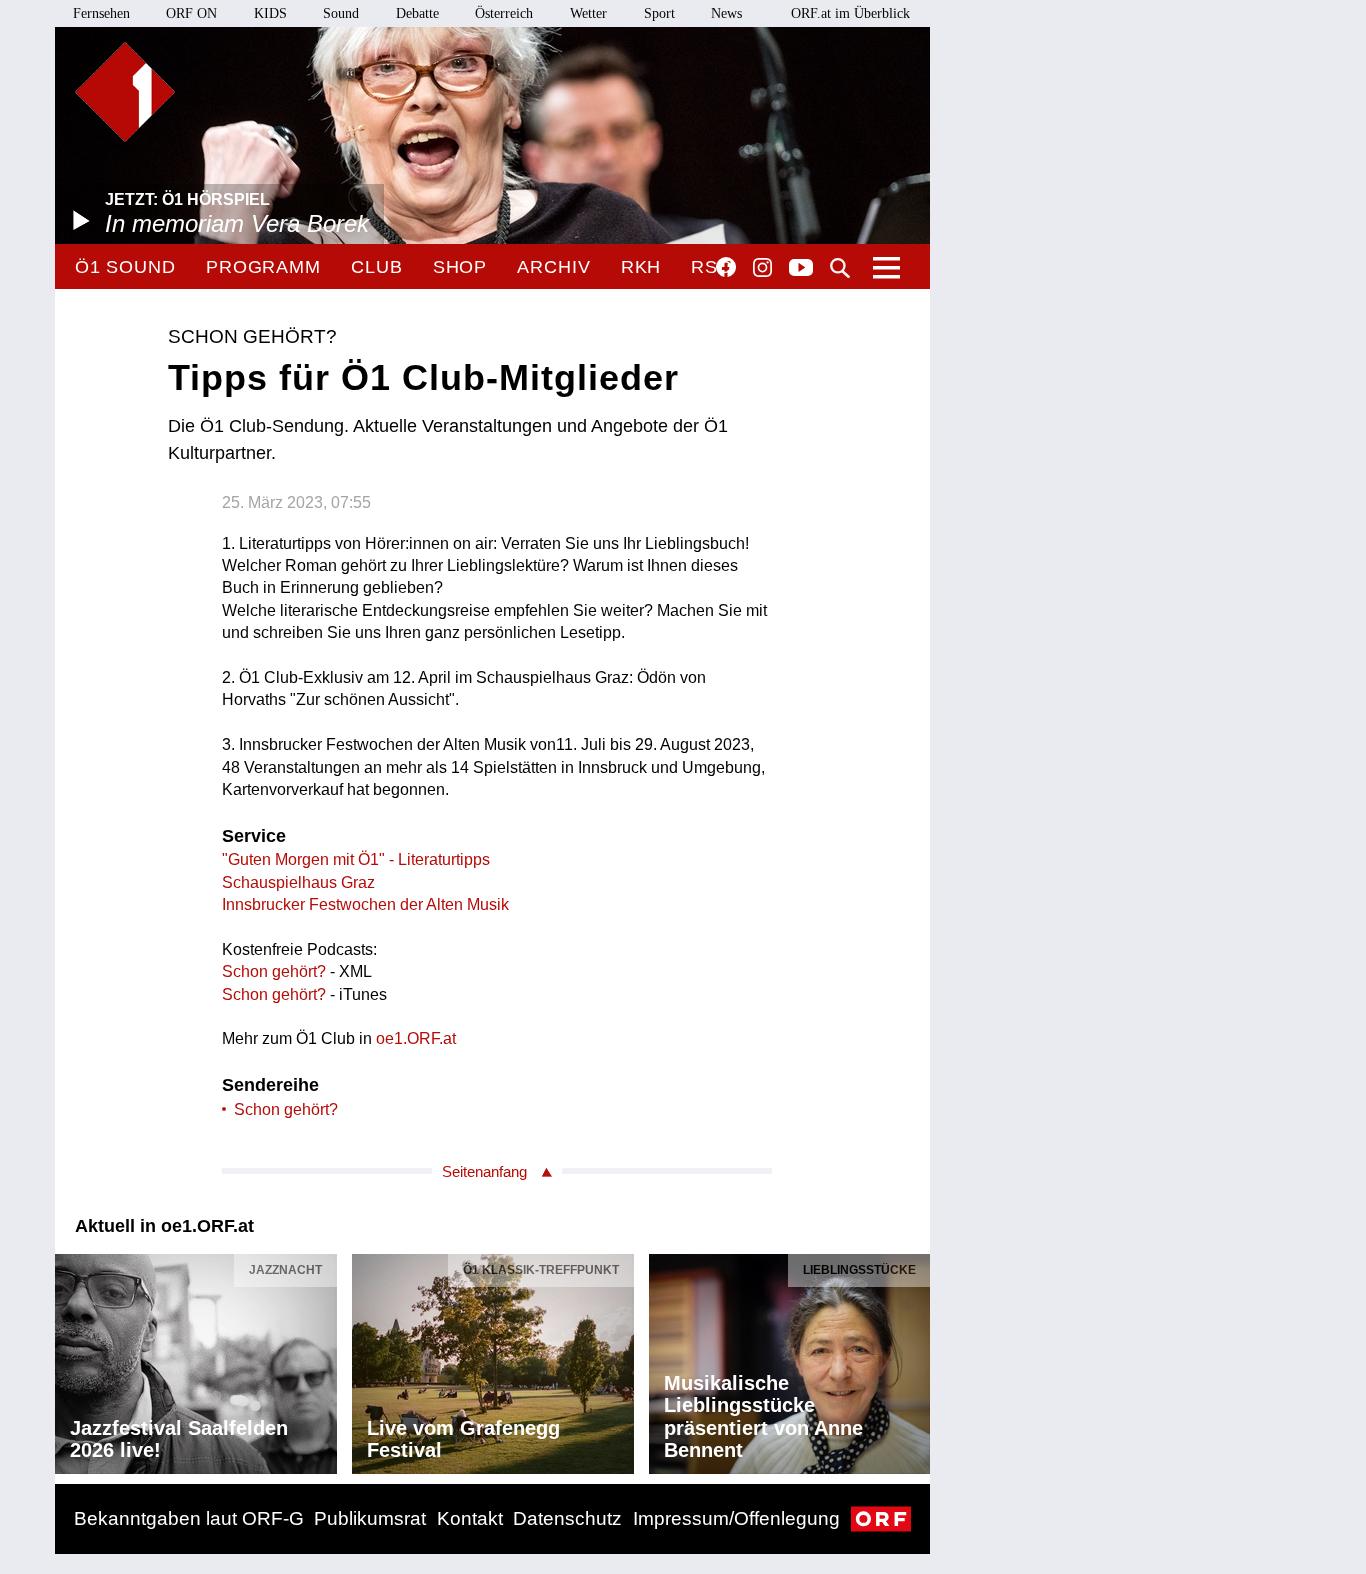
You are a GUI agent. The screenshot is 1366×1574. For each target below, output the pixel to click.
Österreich (504, 13)
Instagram (762, 268)
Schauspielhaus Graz (298, 882)
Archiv (553, 267)
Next (914, 1359)
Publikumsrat (370, 1518)
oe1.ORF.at (416, 1038)
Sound (341, 13)
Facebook (726, 267)
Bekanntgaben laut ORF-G (189, 1518)
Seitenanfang (484, 1171)
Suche (840, 268)
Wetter (588, 13)
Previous (71, 1359)
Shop (460, 267)
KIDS (270, 13)
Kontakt (470, 1518)
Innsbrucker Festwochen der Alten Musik (365, 904)
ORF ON (191, 13)
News (726, 13)
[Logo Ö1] (125, 92)
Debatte (417, 13)
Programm (263, 267)
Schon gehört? (276, 971)
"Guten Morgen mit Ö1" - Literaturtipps (356, 859)
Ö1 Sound (125, 267)
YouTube (801, 269)
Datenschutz (567, 1518)
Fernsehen (101, 13)
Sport (659, 13)
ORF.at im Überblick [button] (850, 13)
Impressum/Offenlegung (736, 1518)
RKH (641, 267)
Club (377, 267)
